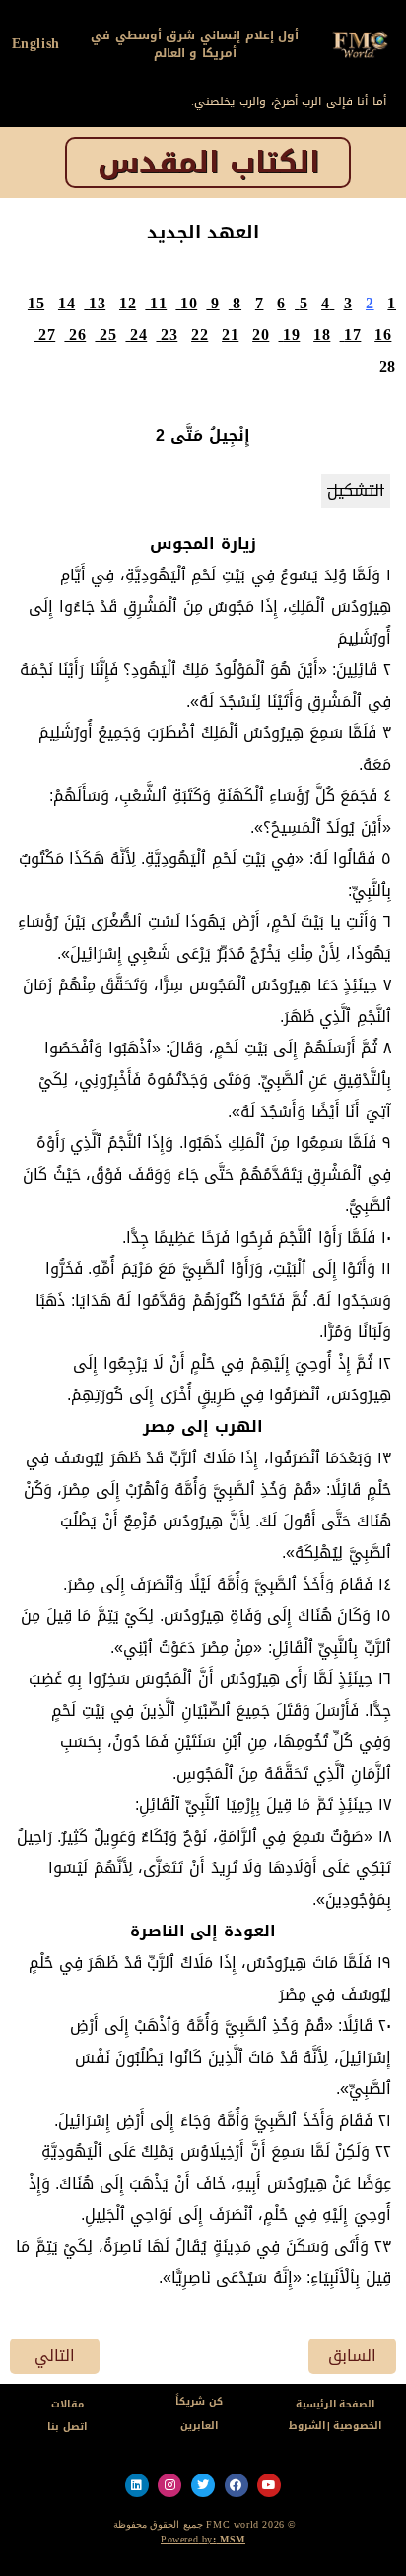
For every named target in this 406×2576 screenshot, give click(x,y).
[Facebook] (237, 2485)
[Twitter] (203, 2485)
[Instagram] (169, 2485)
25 (108, 335)
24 (138, 335)
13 (97, 303)
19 (291, 335)
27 (47, 335)
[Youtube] (269, 2485)
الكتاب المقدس (208, 163)
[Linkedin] (137, 2485)
